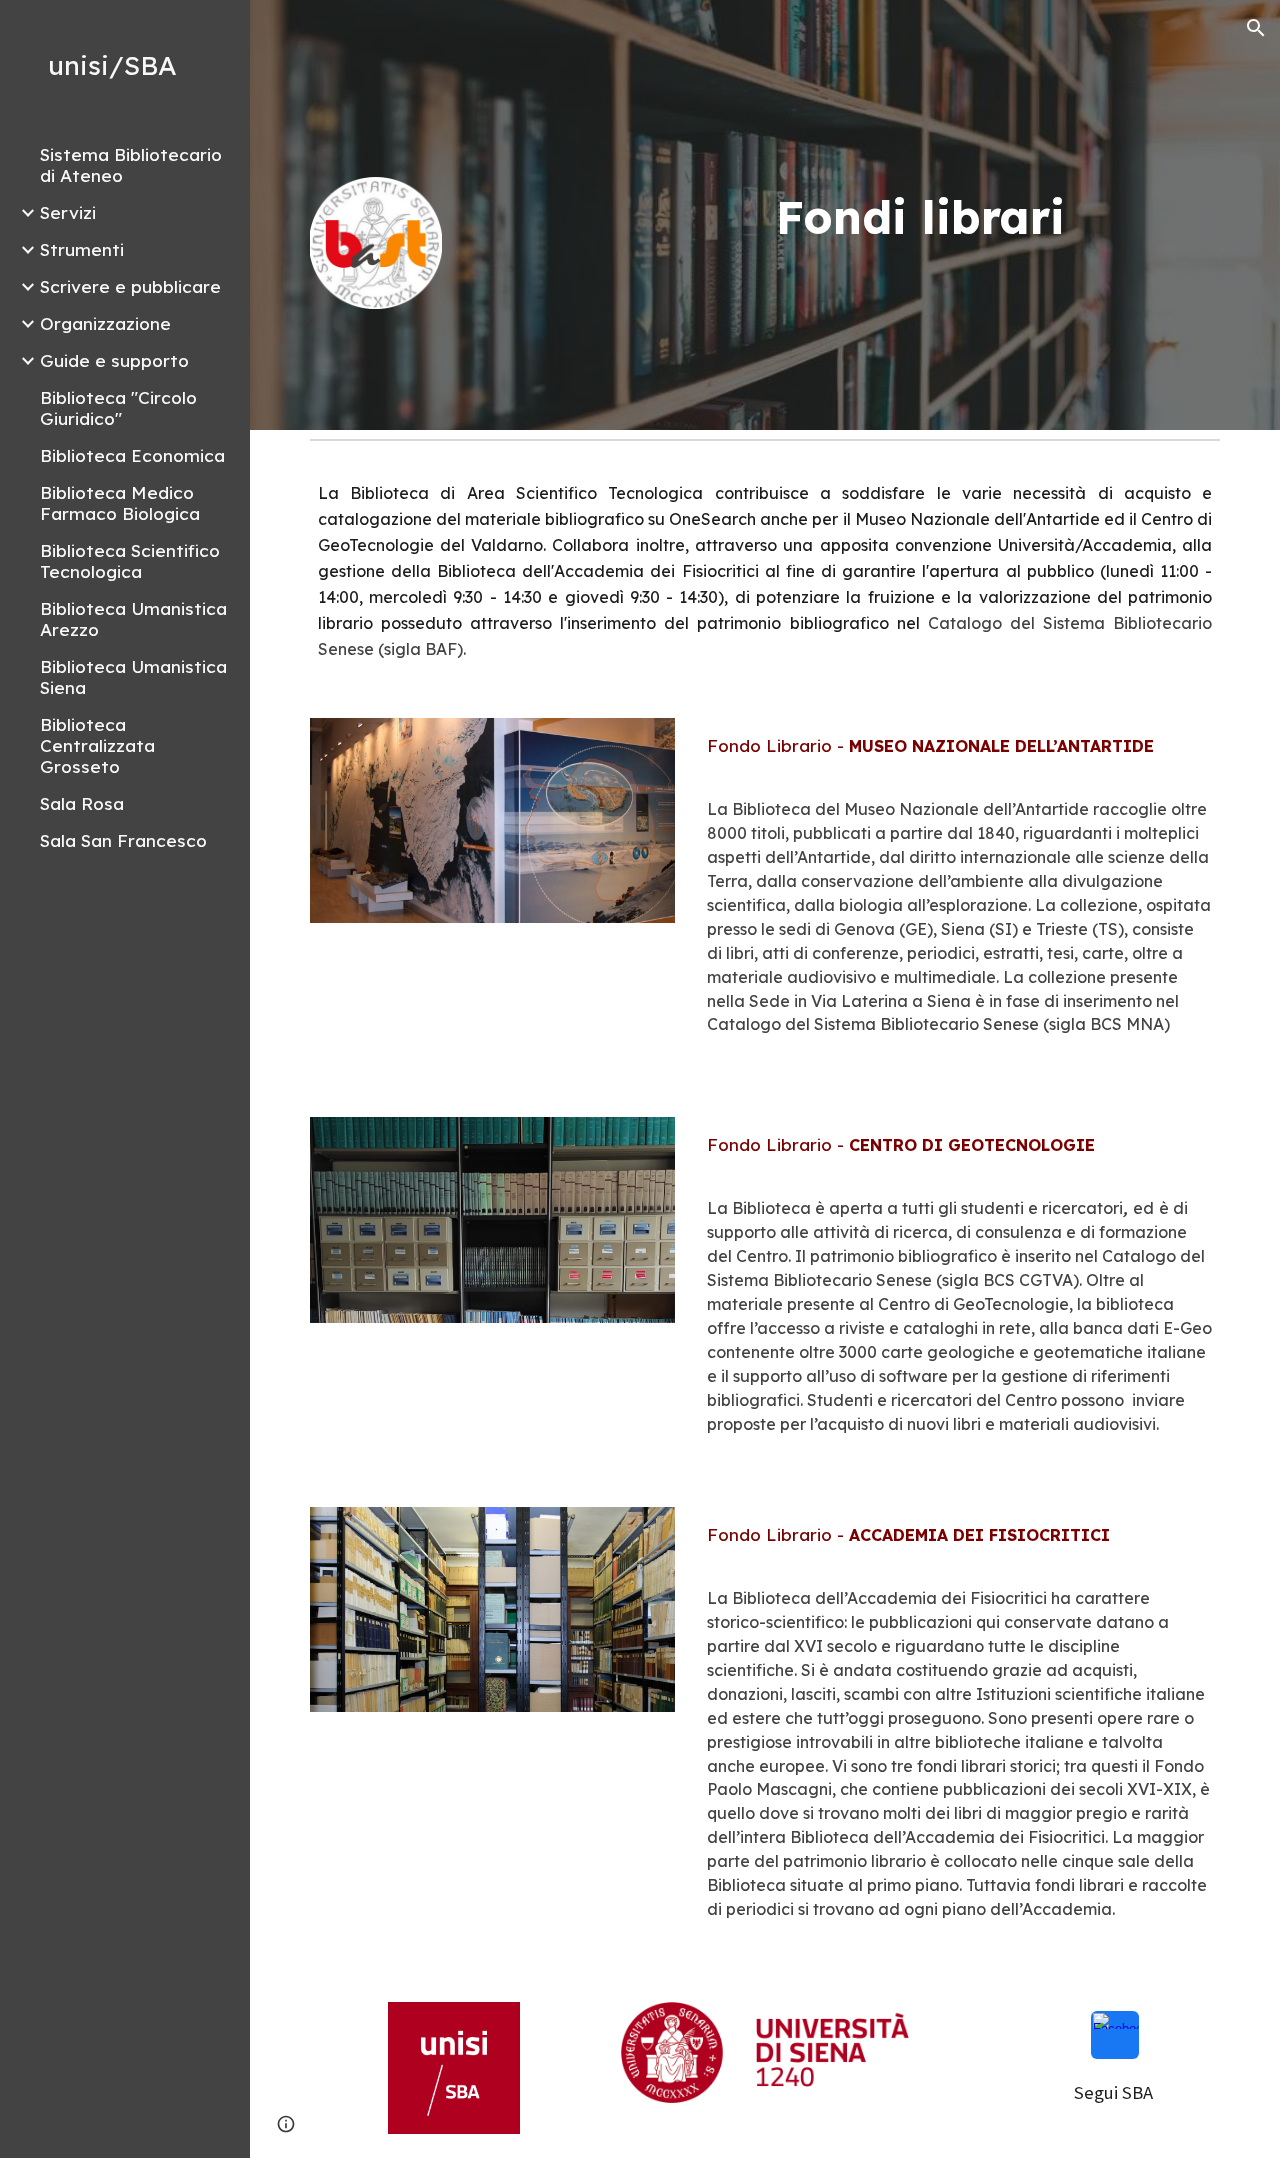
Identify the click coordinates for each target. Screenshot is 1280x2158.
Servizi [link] (68, 212)
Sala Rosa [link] (82, 803)
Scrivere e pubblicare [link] (130, 286)
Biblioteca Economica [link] (132, 455)
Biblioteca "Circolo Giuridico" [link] (118, 408)
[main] (921, 217)
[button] (1256, 28)
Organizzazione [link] (105, 323)
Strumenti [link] (82, 249)
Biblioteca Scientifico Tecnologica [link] (130, 561)
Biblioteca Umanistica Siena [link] (133, 677)
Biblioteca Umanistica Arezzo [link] (133, 619)
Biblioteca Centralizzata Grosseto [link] (97, 745)
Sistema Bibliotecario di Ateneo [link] (131, 165)
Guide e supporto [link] (114, 360)
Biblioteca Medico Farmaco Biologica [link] (120, 503)
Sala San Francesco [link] (123, 840)
